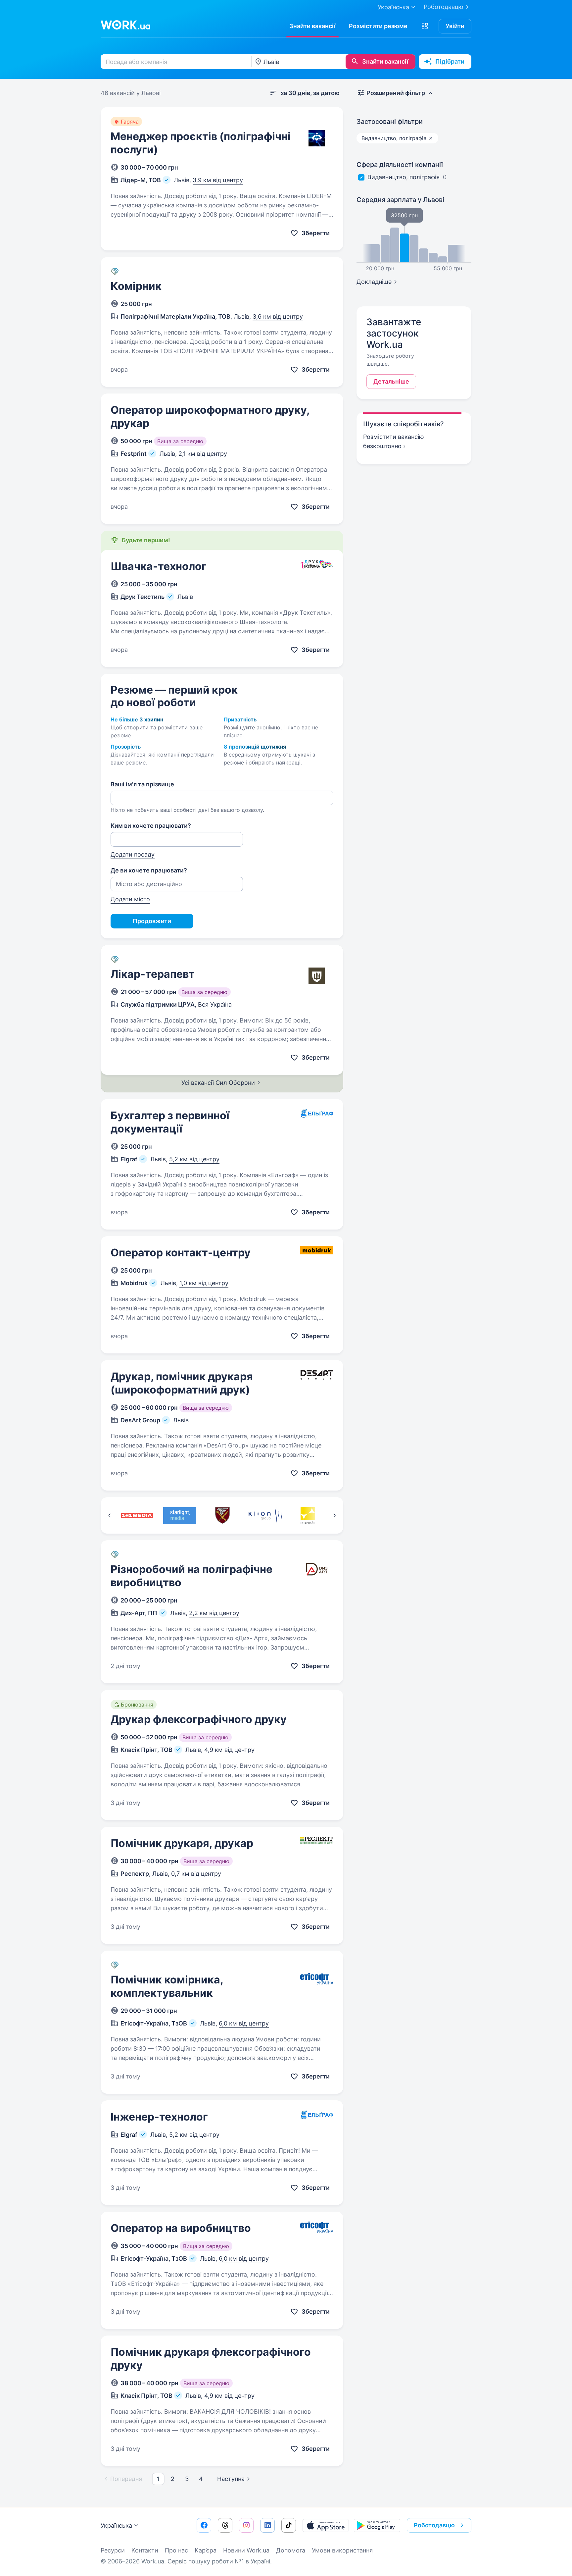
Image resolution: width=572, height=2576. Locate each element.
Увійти (455, 26)
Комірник (136, 286)
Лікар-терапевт (153, 974)
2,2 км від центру (214, 1613)
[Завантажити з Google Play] (377, 2525)
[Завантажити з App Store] (326, 2525)
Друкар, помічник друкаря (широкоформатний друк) (182, 1383)
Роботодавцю (444, 7)
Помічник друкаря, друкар (182, 1843)
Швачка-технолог (159, 566)
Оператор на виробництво (181, 2228)
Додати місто (130, 899)
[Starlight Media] (180, 1515)
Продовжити (152, 921)
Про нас (176, 2550)
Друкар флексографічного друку (199, 1719)
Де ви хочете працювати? (149, 870)
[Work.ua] (125, 25)
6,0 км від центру (244, 2023)
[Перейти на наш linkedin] (267, 2525)
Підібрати (450, 61)
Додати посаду (133, 854)
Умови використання (342, 2550)
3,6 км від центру (278, 316)
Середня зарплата (400, 200)
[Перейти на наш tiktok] (289, 2525)
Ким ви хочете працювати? (151, 826)
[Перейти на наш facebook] (204, 2525)
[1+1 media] (137, 1515)
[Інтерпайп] (308, 1515)
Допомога (291, 2550)
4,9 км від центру (229, 1750)
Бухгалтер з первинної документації (170, 1122)
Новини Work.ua (246, 2550)
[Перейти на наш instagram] (246, 2525)
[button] (425, 26)
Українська (116, 2525)
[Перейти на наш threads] (225, 2525)
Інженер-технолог (159, 2117)
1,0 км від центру (204, 1283)
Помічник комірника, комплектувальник (167, 1986)
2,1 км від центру (203, 454)
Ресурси (113, 2550)
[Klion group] (265, 1515)
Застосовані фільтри (390, 122)
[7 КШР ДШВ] (222, 1515)
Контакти (145, 2550)
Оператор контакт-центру (181, 1253)
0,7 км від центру (196, 1874)
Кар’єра (206, 2550)
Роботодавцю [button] (434, 2525)
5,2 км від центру (194, 1159)
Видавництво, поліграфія (404, 177)
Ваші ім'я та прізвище (142, 784)
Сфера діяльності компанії (400, 165)
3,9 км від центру (218, 180)
